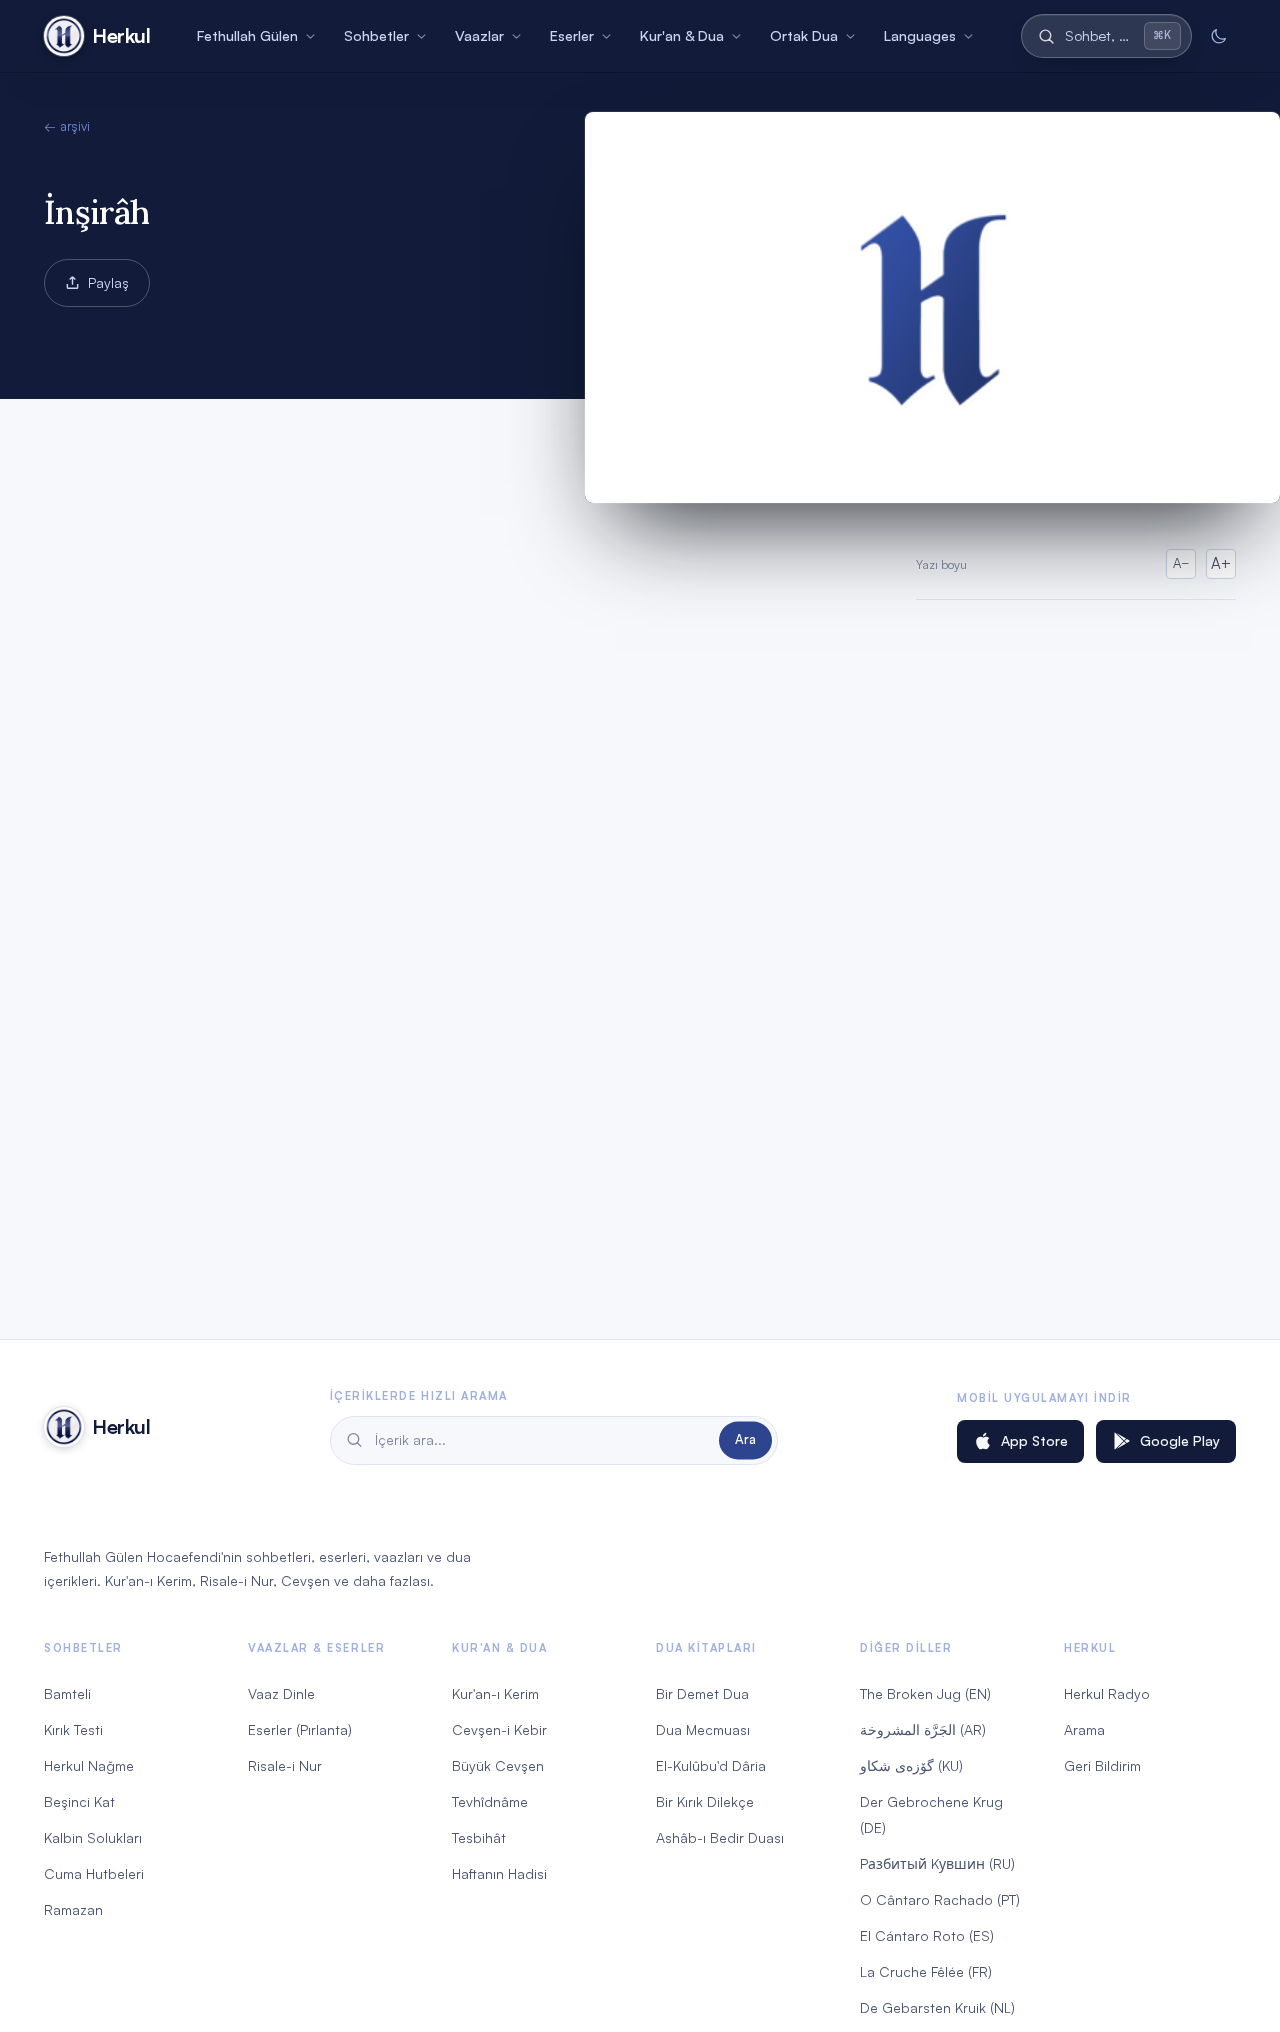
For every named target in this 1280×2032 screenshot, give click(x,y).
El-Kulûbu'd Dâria (711, 1765)
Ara (745, 1440)
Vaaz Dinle (281, 1693)
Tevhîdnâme (490, 1801)
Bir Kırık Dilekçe (705, 1801)
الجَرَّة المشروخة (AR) (923, 1729)
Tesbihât (479, 1837)
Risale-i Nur (285, 1765)
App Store (1034, 1440)
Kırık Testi (73, 1729)
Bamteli (67, 1693)
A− (1181, 563)
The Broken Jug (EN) (925, 1693)
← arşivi (67, 126)
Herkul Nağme (89, 1765)
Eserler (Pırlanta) (300, 1729)
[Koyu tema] (1218, 36)
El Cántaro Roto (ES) (927, 1935)
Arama (1084, 1729)
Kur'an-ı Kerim (495, 1693)
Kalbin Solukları (93, 1837)
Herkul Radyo (1107, 1693)
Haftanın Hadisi (499, 1873)
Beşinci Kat (79, 1801)
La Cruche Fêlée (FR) (926, 1971)
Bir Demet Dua (702, 1693)
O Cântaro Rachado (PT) (940, 1899)
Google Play (1180, 1440)
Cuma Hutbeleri (94, 1873)
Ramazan (73, 1909)
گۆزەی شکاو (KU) (911, 1765)
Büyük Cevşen (498, 1765)
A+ (1221, 563)
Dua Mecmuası (703, 1729)
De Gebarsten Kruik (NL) (937, 2007)
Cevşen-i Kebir (499, 1729)
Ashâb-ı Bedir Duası (720, 1837)
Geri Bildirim (1102, 1765)
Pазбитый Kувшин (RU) (937, 1863)
